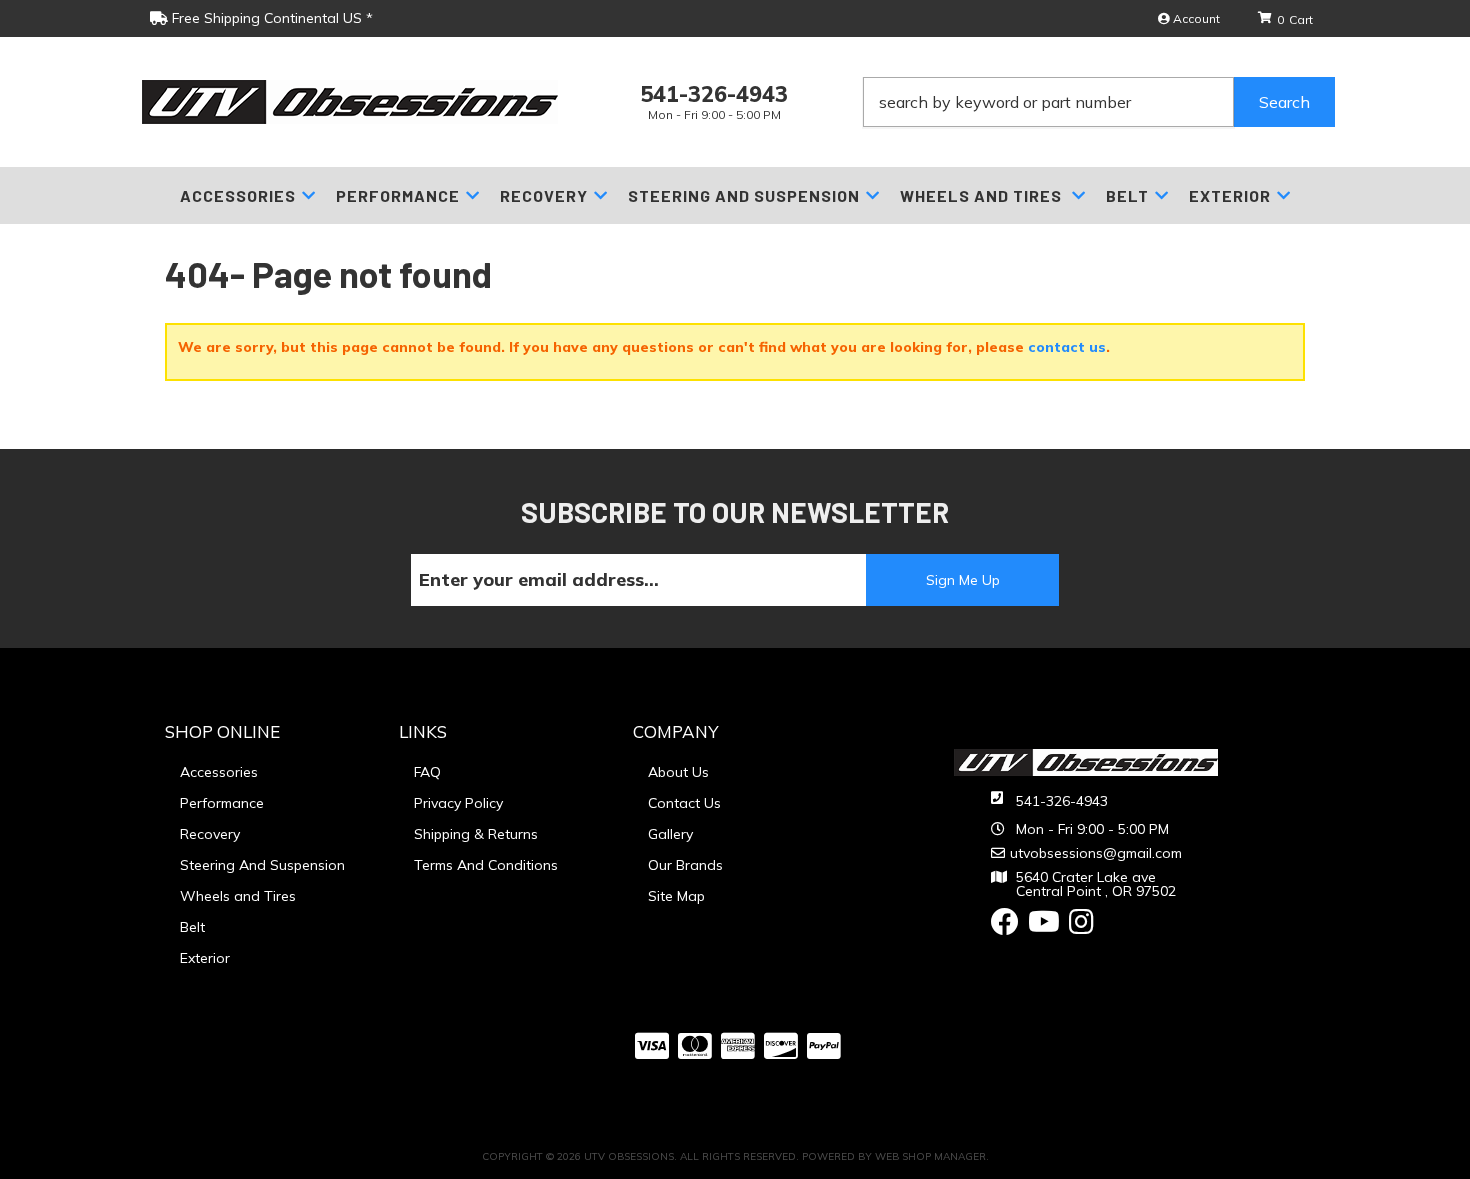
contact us (1067, 347)
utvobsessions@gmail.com (1096, 853)
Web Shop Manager (930, 1156)
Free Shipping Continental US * (270, 18)
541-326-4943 (1062, 801)
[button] (1099, 102)
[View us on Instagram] (1081, 927)
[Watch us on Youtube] (1044, 927)
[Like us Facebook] (1005, 927)
